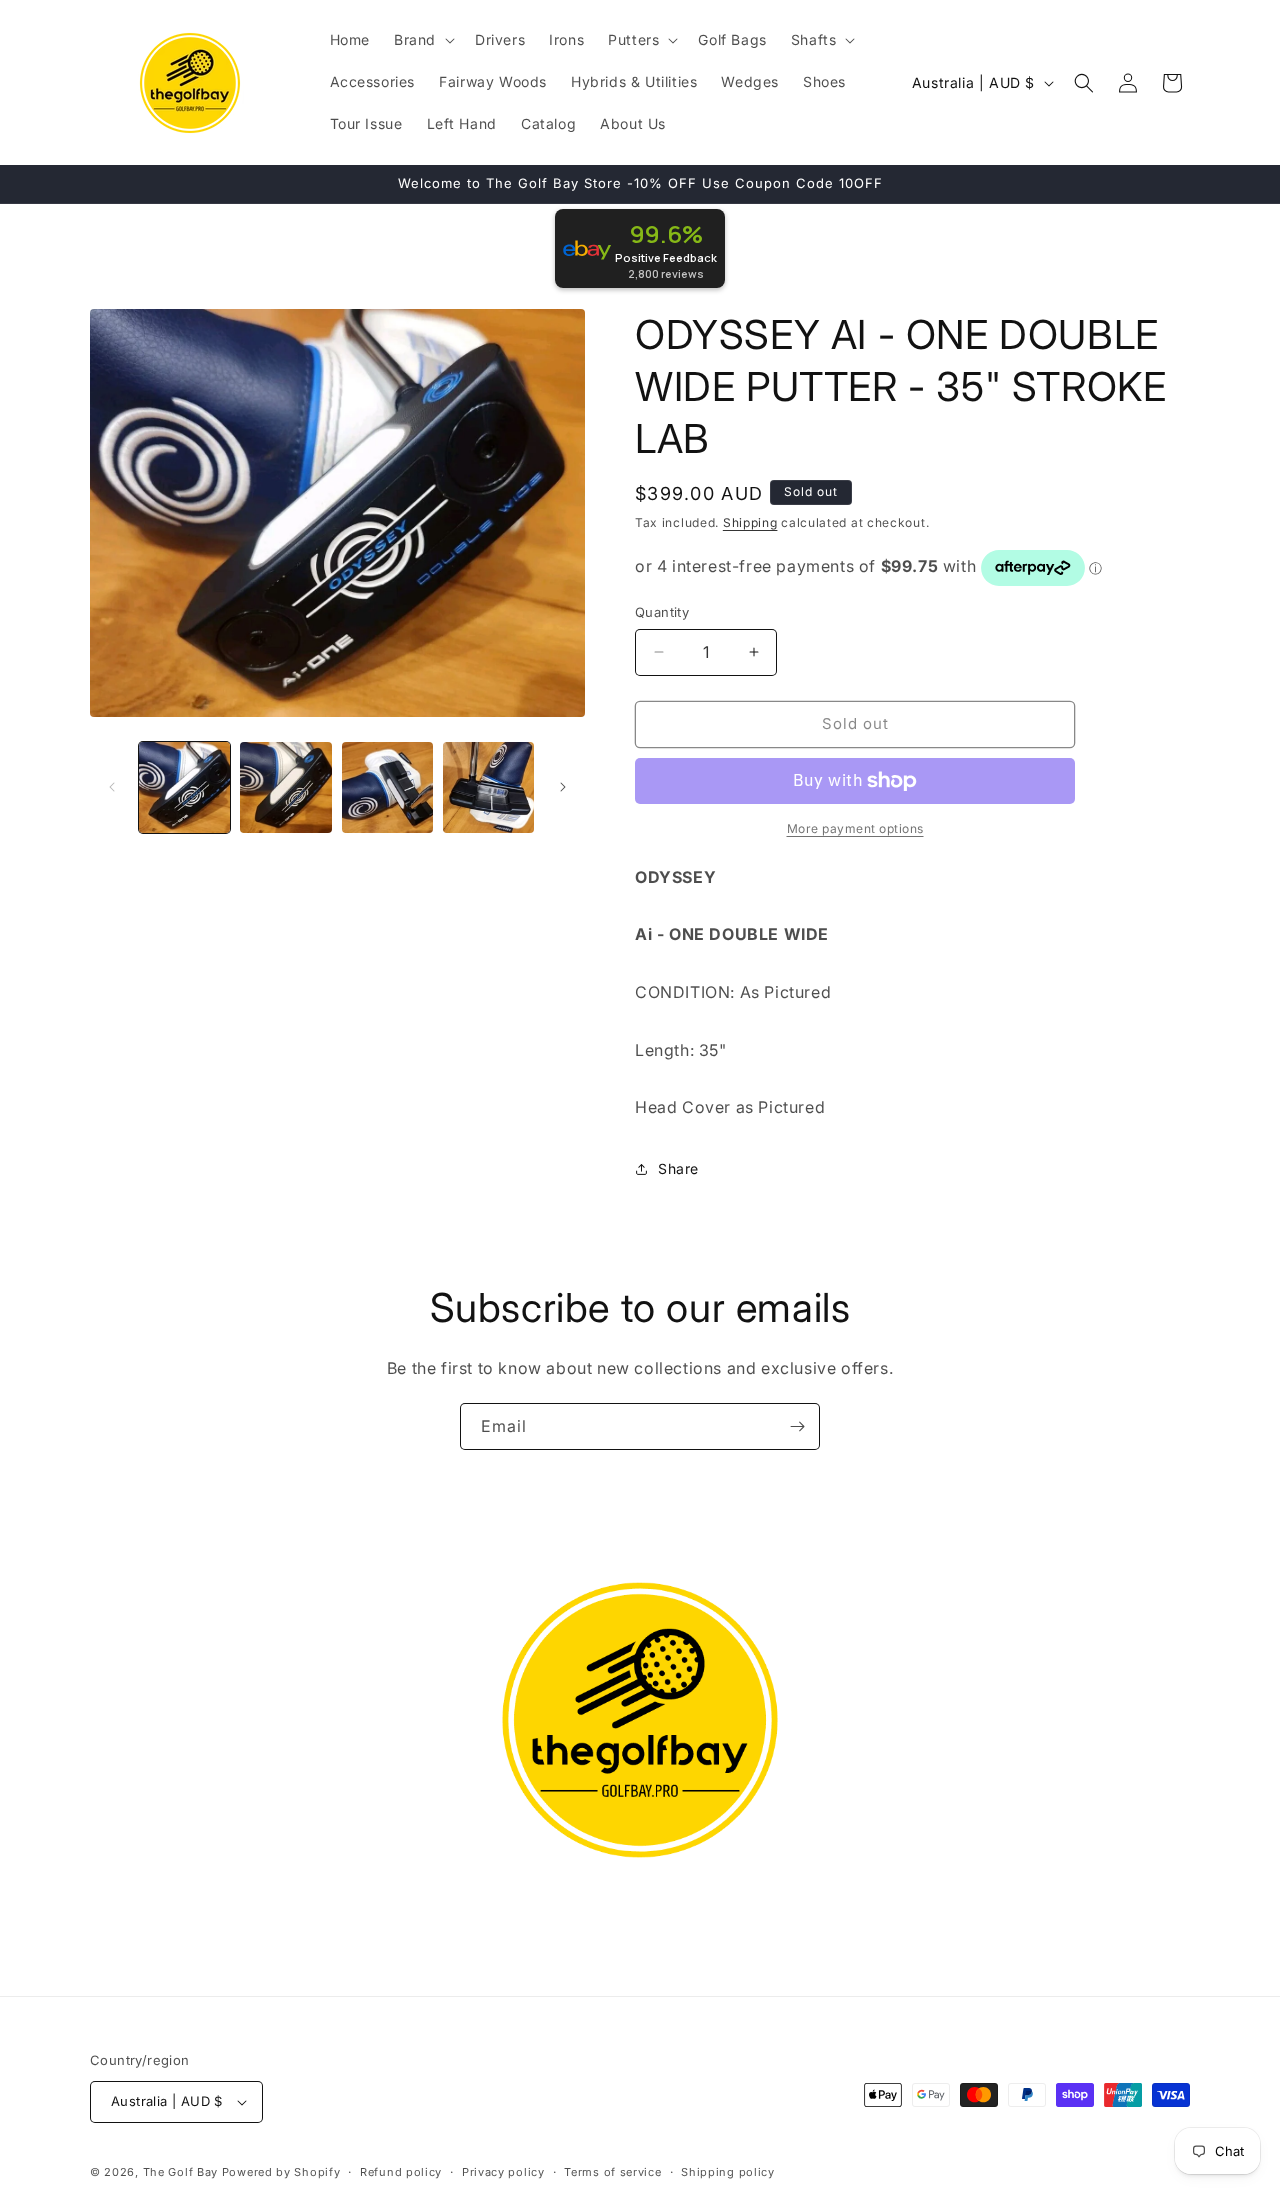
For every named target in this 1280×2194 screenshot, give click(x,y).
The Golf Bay (180, 2172)
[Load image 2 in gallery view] (285, 787)
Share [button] (678, 1168)
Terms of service (612, 2172)
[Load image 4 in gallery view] (488, 787)
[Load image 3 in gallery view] (387, 787)
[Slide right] (563, 787)
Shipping (750, 522)
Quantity (662, 612)
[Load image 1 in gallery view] (184, 787)
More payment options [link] (855, 828)
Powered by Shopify (281, 2172)
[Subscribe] (797, 1426)
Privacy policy (503, 2172)
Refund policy (401, 2172)
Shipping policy (728, 2172)
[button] (422, 40)
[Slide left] (112, 787)
